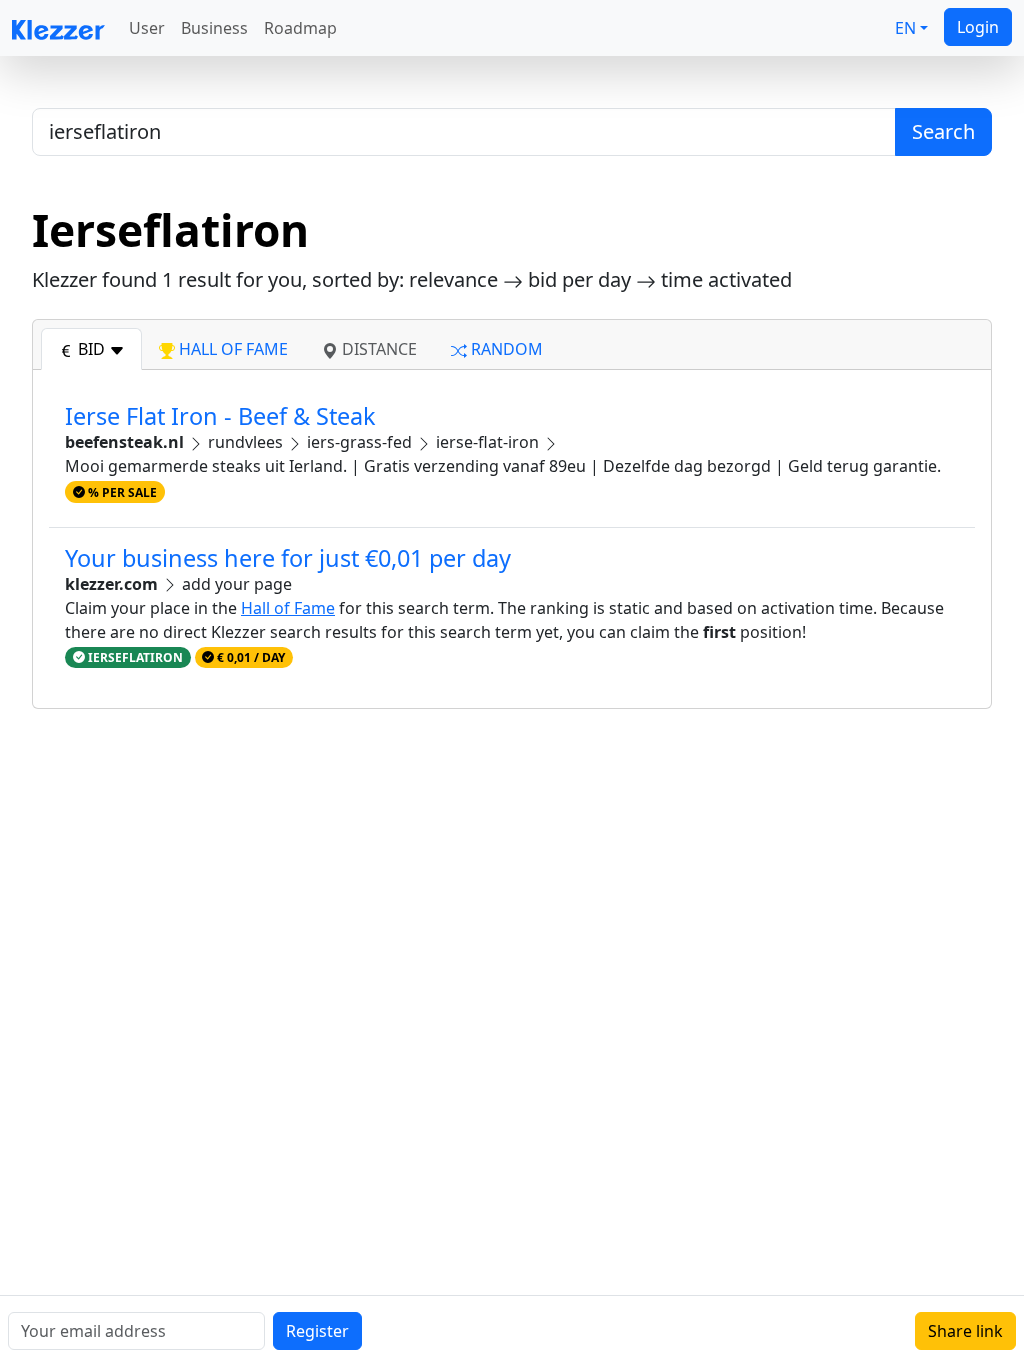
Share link (965, 1331)
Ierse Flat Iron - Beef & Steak (220, 416)
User (147, 28)
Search (943, 131)
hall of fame (231, 349)
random (505, 349)
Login (978, 27)
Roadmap (300, 28)
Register (317, 1331)
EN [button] (905, 28)
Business (214, 28)
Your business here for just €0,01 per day (288, 558)
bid (91, 349)
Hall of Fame (288, 608)
